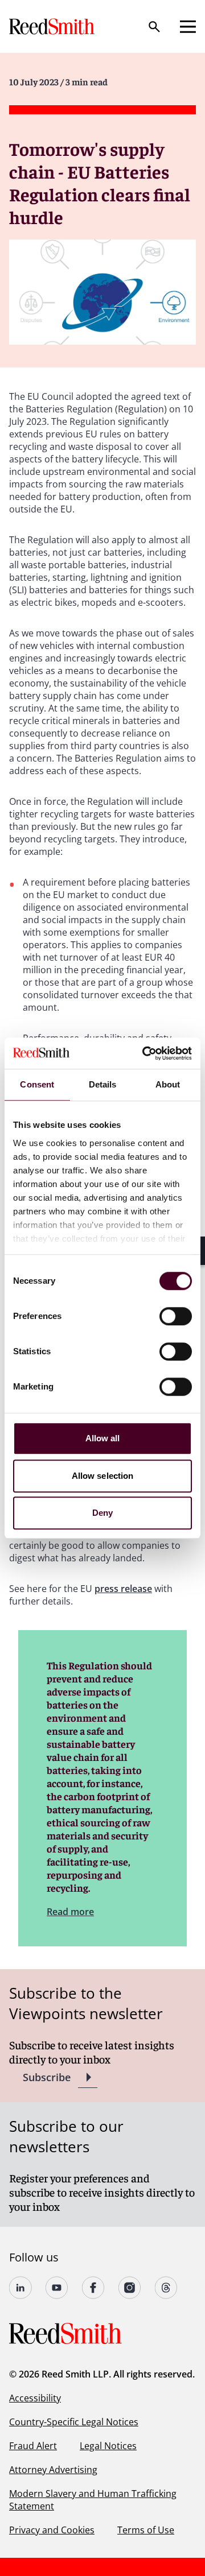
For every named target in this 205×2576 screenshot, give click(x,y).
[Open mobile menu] (188, 27)
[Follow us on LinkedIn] (20, 2288)
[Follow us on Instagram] (130, 2288)
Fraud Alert (33, 2446)
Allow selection (103, 1476)
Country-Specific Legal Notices (74, 2422)
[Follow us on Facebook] (93, 2288)
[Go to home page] (53, 26)
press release (123, 1589)
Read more (70, 1912)
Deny (102, 1513)
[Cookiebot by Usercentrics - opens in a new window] (145, 1053)
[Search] (154, 27)
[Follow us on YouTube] (57, 2288)
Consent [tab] (37, 1084)
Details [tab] (103, 1084)
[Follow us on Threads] (166, 2288)
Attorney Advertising (53, 2470)
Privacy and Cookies (52, 2530)
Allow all (103, 1438)
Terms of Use (146, 2530)
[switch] (176, 1316)
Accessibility (35, 2398)
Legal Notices (108, 2446)
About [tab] (168, 1084)
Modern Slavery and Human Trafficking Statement (93, 2500)
